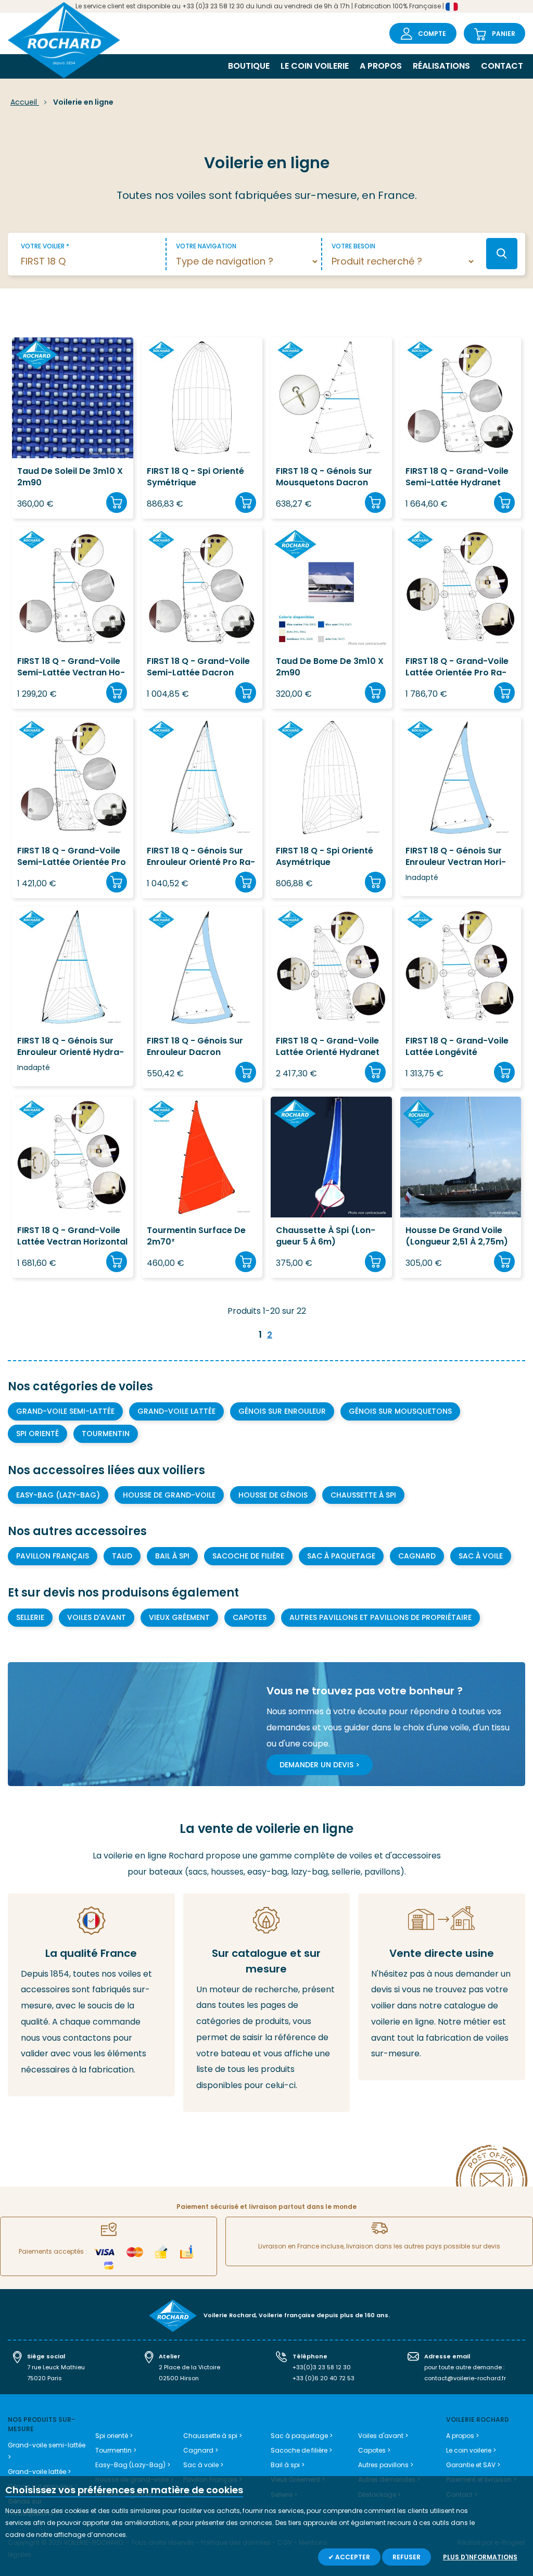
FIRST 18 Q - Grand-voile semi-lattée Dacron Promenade (198, 667)
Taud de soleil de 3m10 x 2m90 (70, 477)
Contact (502, 66)
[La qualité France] (91, 1995)
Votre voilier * (45, 246)
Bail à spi (172, 1556)
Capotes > (374, 2450)
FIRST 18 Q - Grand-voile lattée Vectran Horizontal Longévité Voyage (72, 1236)
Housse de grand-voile (169, 1495)
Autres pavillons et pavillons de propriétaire (380, 1617)
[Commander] (117, 502)
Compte (432, 34)
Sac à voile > (203, 2465)
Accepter (352, 2557)
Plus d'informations (480, 2557)
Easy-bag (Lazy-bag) (58, 1495)
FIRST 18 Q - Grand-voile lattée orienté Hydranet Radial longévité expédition (328, 1047)
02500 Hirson (179, 2378)
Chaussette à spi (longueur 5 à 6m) (326, 1236)
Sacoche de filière (248, 1556)
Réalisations (441, 66)
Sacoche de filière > (301, 2450)
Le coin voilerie (315, 66)
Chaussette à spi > (213, 2436)
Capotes (250, 1617)
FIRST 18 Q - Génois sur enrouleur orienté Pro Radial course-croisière (201, 857)
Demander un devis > (320, 1765)
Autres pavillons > (386, 2465)
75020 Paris (45, 2378)
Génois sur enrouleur (282, 1411)
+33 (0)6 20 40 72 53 (323, 2378)
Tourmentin (106, 1434)
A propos (381, 66)
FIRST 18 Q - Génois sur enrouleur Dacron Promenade (195, 1047)
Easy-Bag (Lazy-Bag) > (133, 2465)
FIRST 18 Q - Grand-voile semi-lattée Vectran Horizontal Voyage (71, 667)
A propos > (462, 2436)
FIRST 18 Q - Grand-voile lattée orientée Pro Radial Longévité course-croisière (457, 667)
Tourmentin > (116, 2450)
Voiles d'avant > (383, 2436)
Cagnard (417, 1556)
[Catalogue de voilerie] (267, 2003)
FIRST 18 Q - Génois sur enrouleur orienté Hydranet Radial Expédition (71, 1047)
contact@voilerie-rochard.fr (465, 2378)
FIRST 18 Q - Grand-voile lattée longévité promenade (457, 1047)
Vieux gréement (179, 1617)
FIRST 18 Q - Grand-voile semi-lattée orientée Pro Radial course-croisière (72, 857)
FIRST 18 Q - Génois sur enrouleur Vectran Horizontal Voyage (456, 857)
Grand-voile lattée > (39, 2472)
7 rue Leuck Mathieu (56, 2367)
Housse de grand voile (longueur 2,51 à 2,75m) (457, 1236)
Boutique (249, 66)
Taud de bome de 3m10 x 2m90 (330, 667)
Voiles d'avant (97, 1617)
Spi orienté (37, 1434)
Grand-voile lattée (176, 1411)
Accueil (25, 102)
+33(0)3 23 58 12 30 (322, 2367)
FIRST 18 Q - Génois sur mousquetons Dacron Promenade (324, 477)
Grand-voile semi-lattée (65, 1411)
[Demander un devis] (442, 1987)
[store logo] (64, 41)
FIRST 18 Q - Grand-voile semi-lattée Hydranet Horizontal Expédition (457, 477)
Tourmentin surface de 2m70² (196, 1236)
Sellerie (30, 1617)
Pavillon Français (53, 1556)
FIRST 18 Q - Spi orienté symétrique (195, 477)
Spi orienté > (114, 2436)
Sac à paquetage (341, 1556)
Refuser (407, 2557)
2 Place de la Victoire (189, 2367)
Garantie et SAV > (473, 2465)
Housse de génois (273, 1495)
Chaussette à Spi (363, 1495)
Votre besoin (353, 246)
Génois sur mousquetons (400, 1411)
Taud (122, 1556)
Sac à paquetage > (302, 2436)
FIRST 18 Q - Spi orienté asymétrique (325, 857)
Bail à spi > (288, 2465)
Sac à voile (481, 1556)
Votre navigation (206, 246)
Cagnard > (201, 2450)
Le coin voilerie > (471, 2450)
